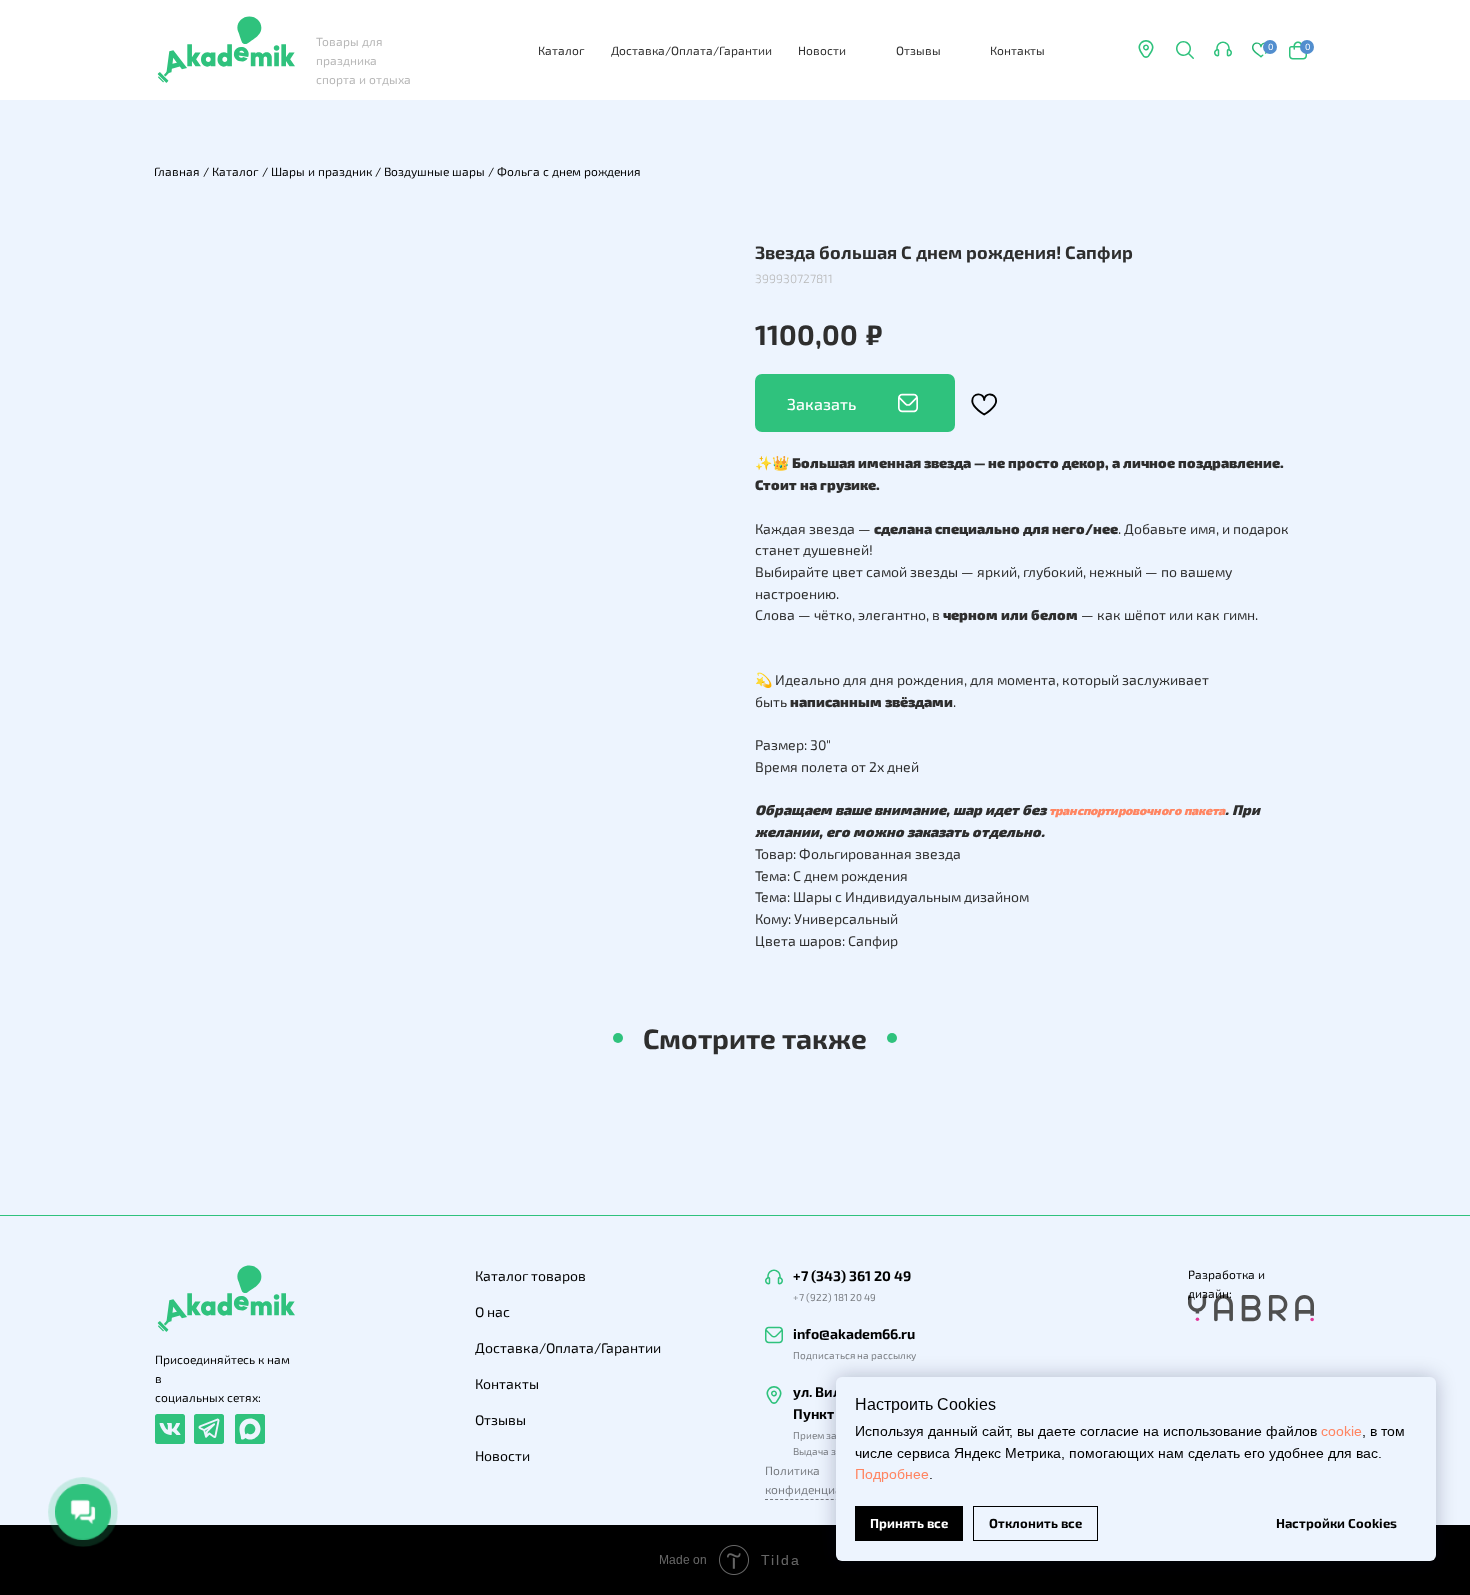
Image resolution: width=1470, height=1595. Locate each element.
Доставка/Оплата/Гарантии (691, 50)
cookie (1341, 1431)
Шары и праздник (321, 171)
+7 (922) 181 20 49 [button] (834, 1297)
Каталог (561, 50)
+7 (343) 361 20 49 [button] (852, 1275)
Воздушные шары (434, 171)
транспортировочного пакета (1137, 810)
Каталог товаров (530, 1275)
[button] (1223, 49)
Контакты (1017, 50)
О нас (492, 1311)
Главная (177, 171)
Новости (822, 50)
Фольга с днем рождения (569, 171)
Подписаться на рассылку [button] (854, 1355)
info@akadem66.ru (854, 1333)
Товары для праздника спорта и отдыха (363, 60)
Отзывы (918, 50)
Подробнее (892, 1474)
